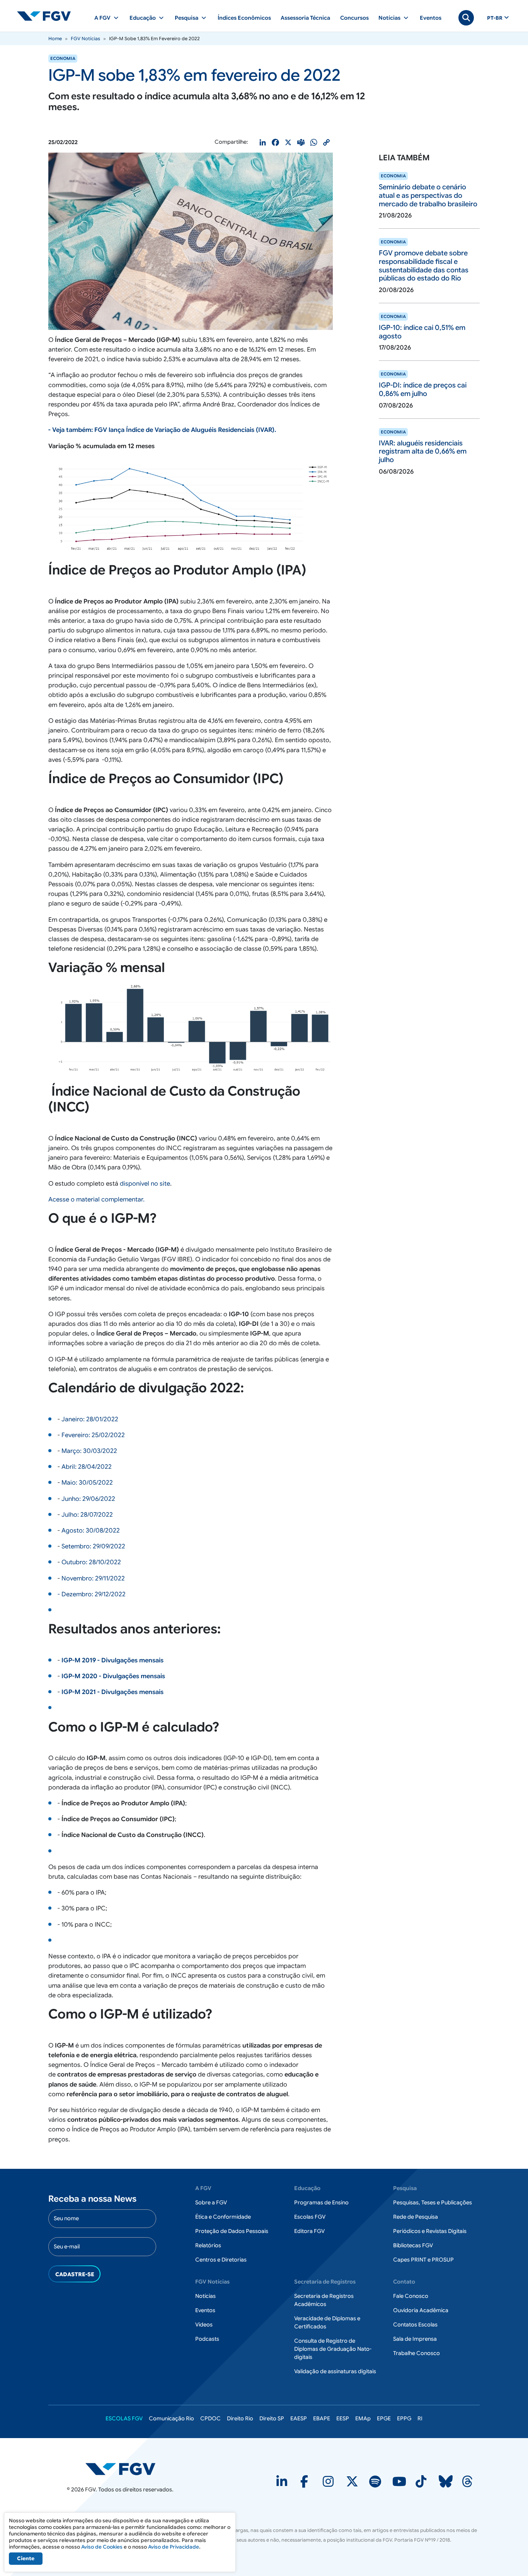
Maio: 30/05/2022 (87, 1483)
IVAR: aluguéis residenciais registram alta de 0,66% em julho (423, 451)
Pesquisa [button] (187, 18)
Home (55, 38)
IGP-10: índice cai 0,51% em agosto (422, 332)
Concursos (354, 18)
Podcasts (207, 2339)
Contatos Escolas (415, 2325)
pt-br (495, 18)
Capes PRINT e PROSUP (423, 2260)
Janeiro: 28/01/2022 (90, 1419)
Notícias (205, 2296)
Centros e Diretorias (221, 2260)
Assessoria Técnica (305, 18)
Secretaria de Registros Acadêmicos (324, 2300)
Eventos (431, 18)
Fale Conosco (411, 2296)
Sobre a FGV (211, 2202)
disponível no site (145, 1184)
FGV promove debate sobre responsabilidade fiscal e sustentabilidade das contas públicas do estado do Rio (424, 266)
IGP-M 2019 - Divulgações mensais (112, 1660)
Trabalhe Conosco (416, 2353)
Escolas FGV (310, 2217)
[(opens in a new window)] (283, 2484)
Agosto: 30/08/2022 (91, 1531)
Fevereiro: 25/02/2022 (93, 1435)
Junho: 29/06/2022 (88, 1499)
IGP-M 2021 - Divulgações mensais (112, 1692)
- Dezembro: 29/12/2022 (92, 1594)
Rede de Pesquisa (416, 2217)
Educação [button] (143, 18)
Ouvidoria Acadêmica (421, 2310)
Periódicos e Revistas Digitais (430, 2231)
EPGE (384, 2418)
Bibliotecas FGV (413, 2245)
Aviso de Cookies (102, 2547)
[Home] (47, 16)
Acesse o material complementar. (96, 1200)
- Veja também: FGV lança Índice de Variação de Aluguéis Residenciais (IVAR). (162, 430)
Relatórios (208, 2245)
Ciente (26, 2558)
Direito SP (272, 2418)
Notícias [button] (389, 18)
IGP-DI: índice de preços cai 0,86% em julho (423, 389)
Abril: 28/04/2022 (87, 1467)
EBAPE (322, 2418)
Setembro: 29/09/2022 (93, 1546)
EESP (343, 2418)
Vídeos (204, 2325)
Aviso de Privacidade (174, 2547)
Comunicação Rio (171, 2418)
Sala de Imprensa (415, 2339)
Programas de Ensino (321, 2202)
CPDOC (210, 2418)
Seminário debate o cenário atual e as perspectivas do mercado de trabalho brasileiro (428, 195)
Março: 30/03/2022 (89, 1451)
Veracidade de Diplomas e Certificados (327, 2322)
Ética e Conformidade (223, 2217)
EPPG (404, 2418)
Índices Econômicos (244, 18)
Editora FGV (309, 2231)
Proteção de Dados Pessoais (232, 2231)
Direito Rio (240, 2418)
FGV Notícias (85, 38)
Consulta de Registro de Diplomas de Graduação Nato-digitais (333, 2349)
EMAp (363, 2418)
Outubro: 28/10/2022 (91, 1562)
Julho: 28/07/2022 (87, 1515)
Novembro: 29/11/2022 (93, 1579)
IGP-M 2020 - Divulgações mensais (113, 1676)
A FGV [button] (102, 18)
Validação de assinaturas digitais (335, 2371)
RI (420, 2418)
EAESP (299, 2418)
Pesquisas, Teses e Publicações (433, 2202)
